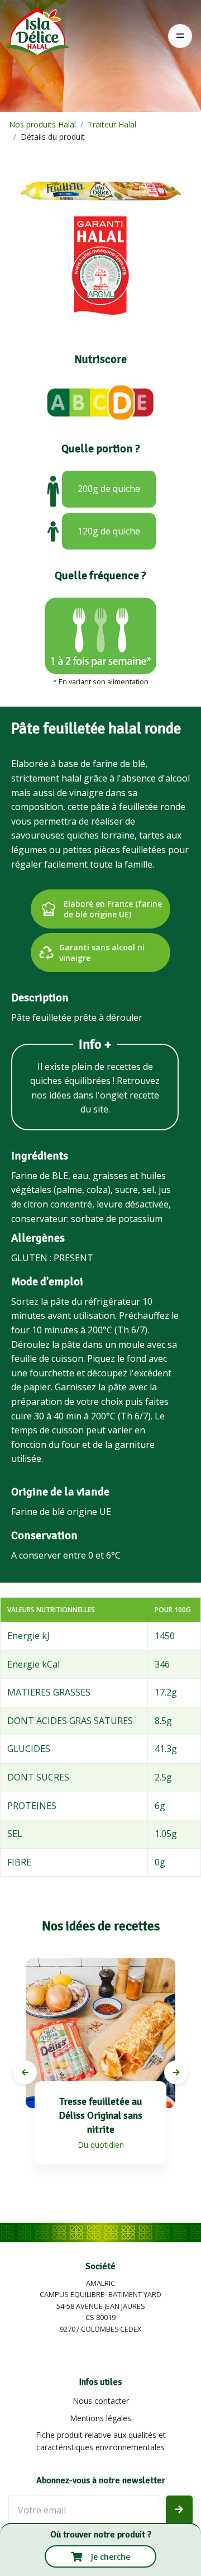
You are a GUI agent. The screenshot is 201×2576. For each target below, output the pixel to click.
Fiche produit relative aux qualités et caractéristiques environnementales (101, 2441)
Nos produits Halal (42, 124)
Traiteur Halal (112, 124)
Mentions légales (100, 2418)
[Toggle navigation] (180, 36)
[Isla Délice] (35, 36)
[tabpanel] (100, 2073)
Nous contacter (101, 2401)
